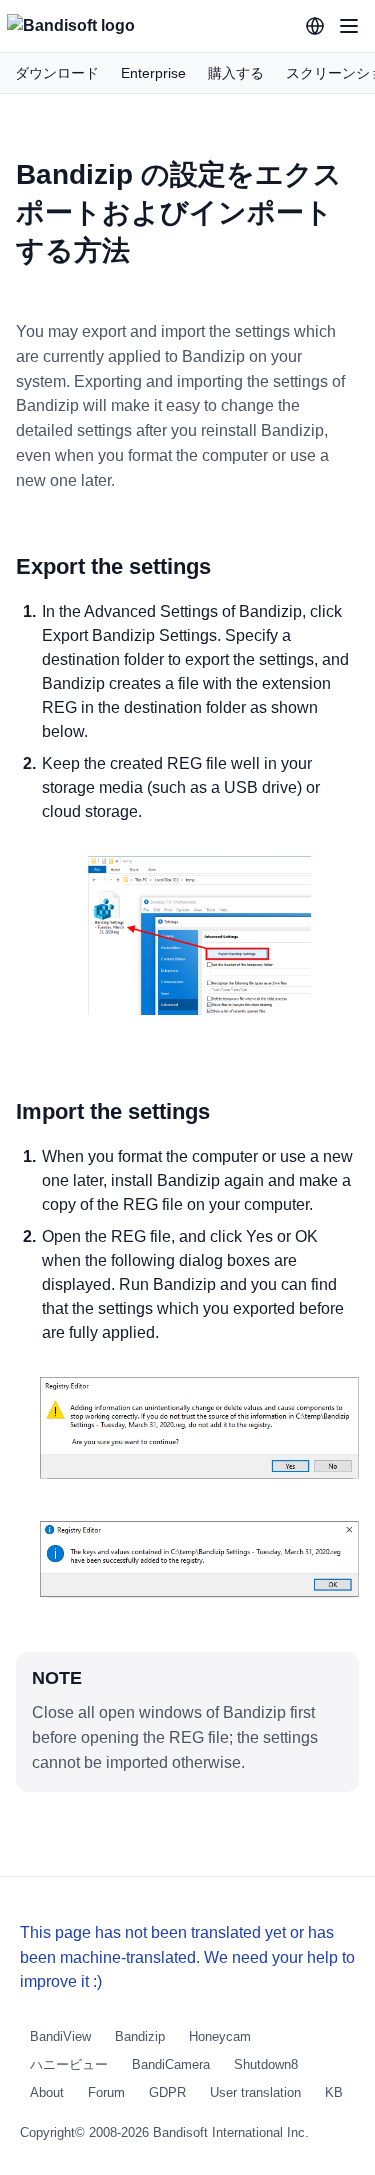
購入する (236, 73)
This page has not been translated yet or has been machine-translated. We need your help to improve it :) (187, 1957)
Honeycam (220, 2036)
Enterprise (153, 73)
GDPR (167, 2092)
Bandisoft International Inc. (231, 2132)
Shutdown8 (266, 2064)
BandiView (60, 2036)
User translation (255, 2092)
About (47, 2092)
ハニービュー (69, 2064)
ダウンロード (57, 73)
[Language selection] (315, 26)
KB (334, 2092)
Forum (106, 2092)
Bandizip (140, 2036)
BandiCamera (171, 2064)
